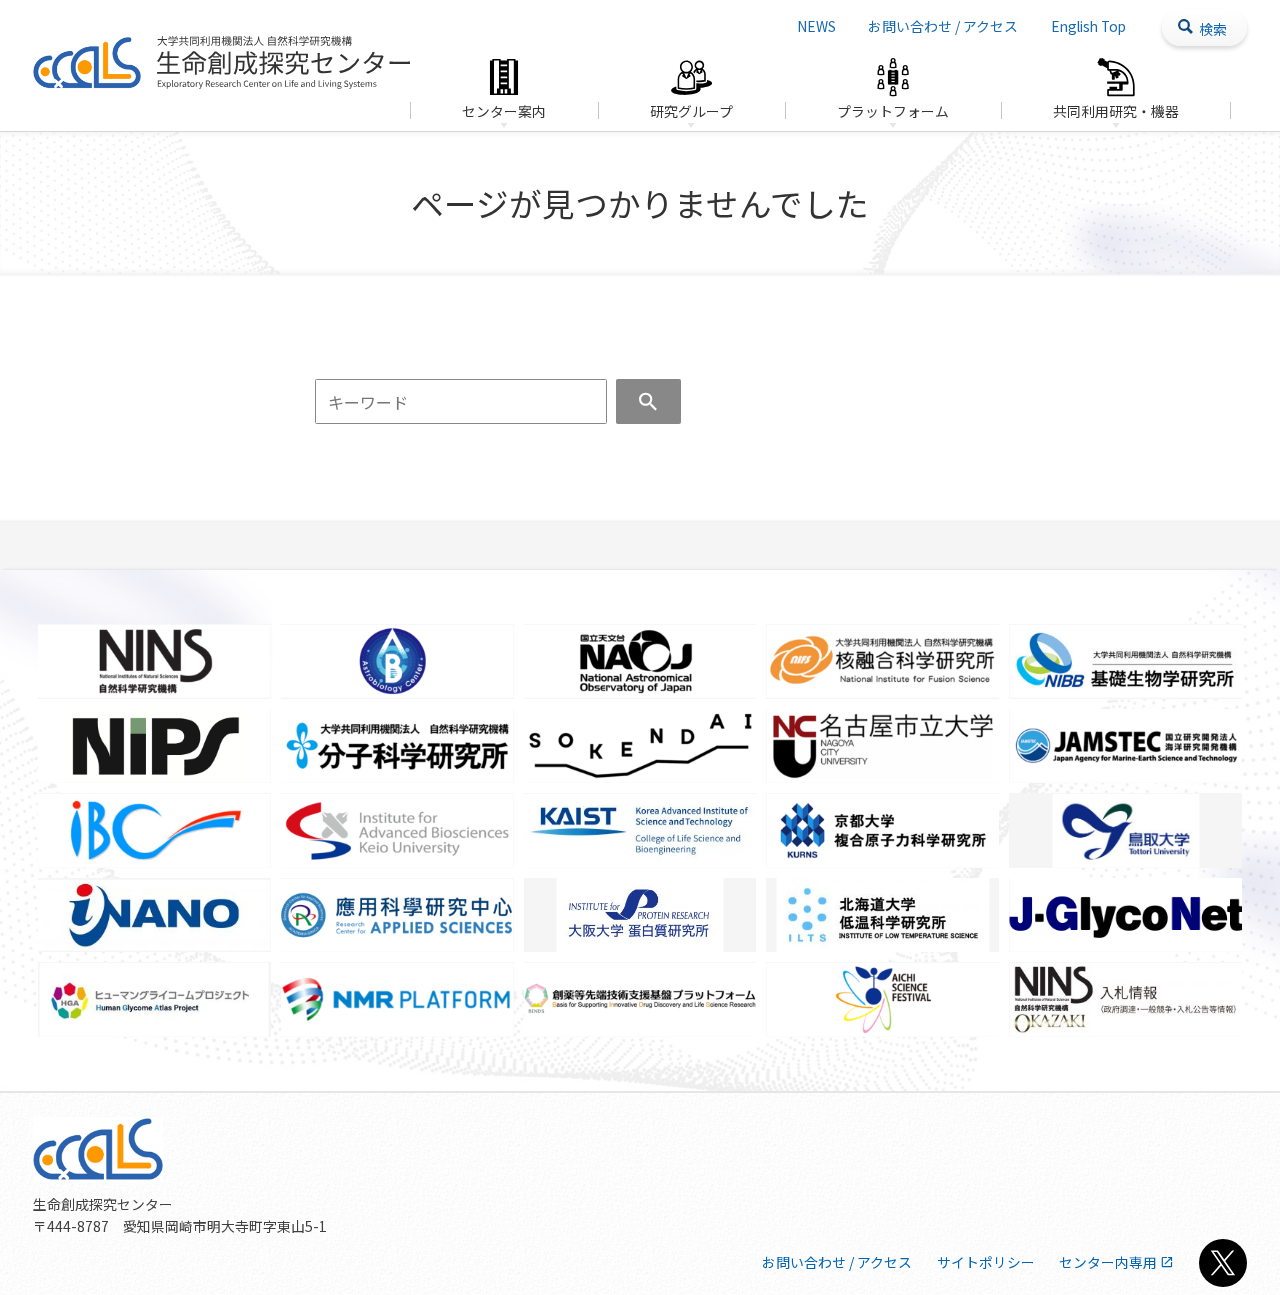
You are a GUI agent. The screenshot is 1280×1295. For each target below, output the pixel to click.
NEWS (816, 26)
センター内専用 (1108, 1262)
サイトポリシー (986, 1262)
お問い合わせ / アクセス (943, 26)
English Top (1088, 26)
